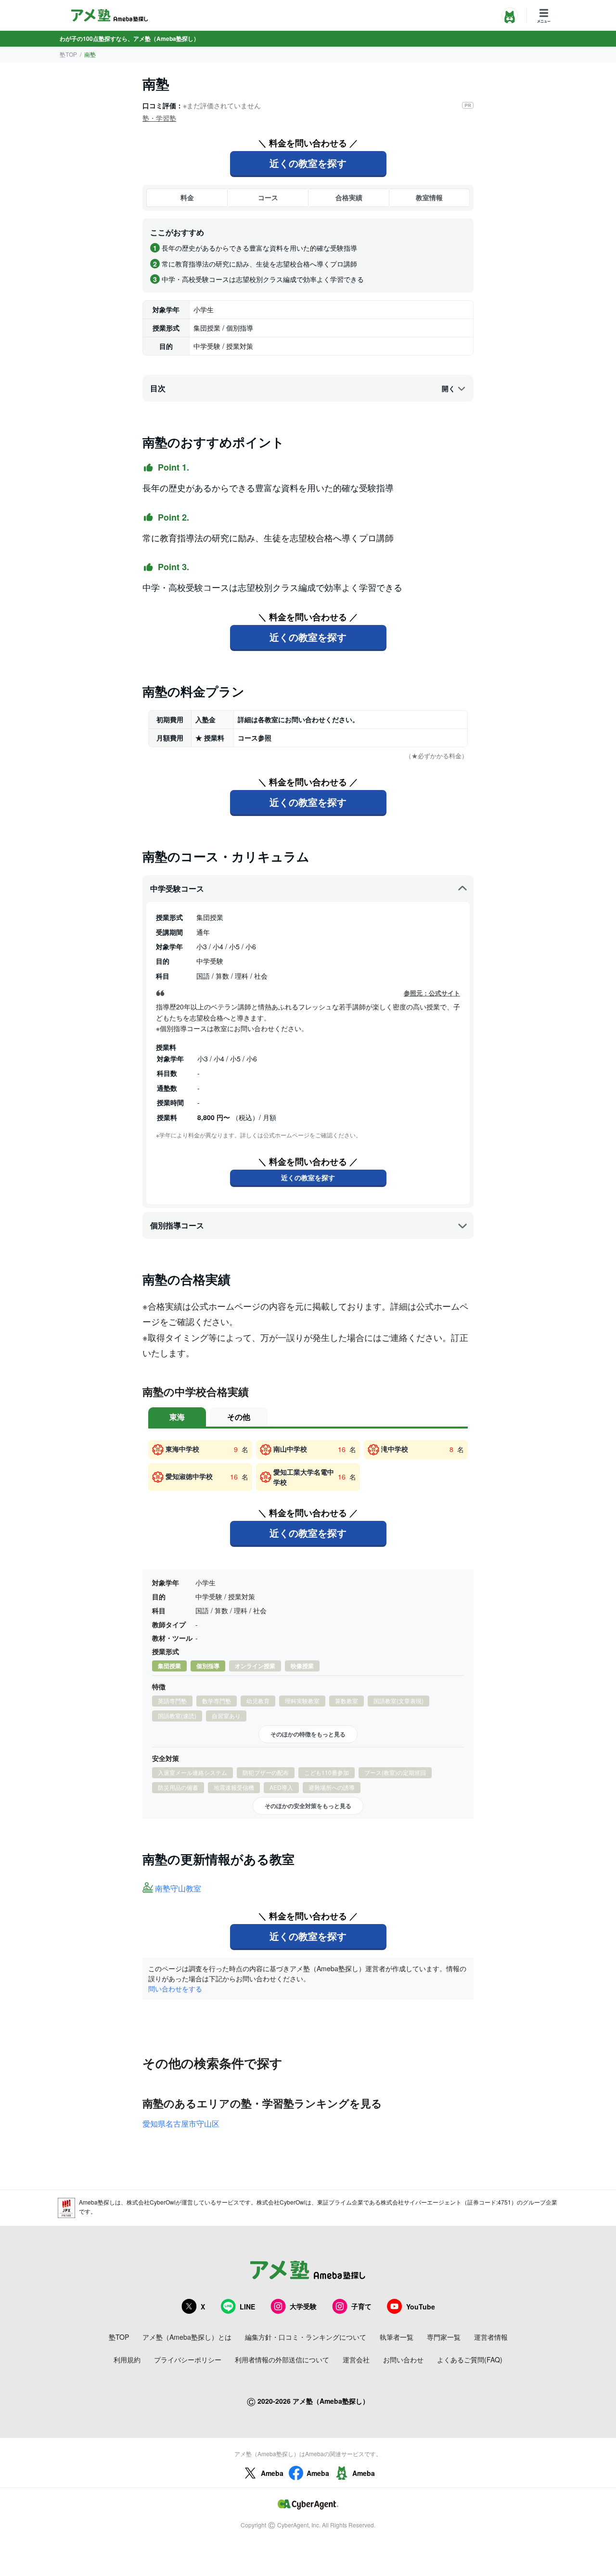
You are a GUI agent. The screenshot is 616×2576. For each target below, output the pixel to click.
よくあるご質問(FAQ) (470, 2359)
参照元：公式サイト (432, 993)
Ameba (272, 2473)
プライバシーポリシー (188, 2359)
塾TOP (68, 54)
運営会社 (356, 2359)
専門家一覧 (444, 2337)
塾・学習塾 (159, 118)
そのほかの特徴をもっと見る (308, 1734)
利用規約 (127, 2359)
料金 (187, 197)
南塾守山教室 (178, 1889)
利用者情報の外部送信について (282, 2359)
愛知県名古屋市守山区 (181, 2123)
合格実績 (349, 197)
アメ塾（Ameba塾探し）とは (187, 2337)
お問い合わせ (403, 2359)
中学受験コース (177, 888)
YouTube (421, 2307)
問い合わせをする (175, 1989)
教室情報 (429, 197)
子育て (361, 2306)
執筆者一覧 (397, 2337)
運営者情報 (491, 2337)
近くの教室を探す (308, 163)
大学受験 (303, 2306)
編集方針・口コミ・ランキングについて (306, 2337)
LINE (247, 2307)
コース (268, 197)
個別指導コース (177, 1225)
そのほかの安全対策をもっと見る (308, 1806)
